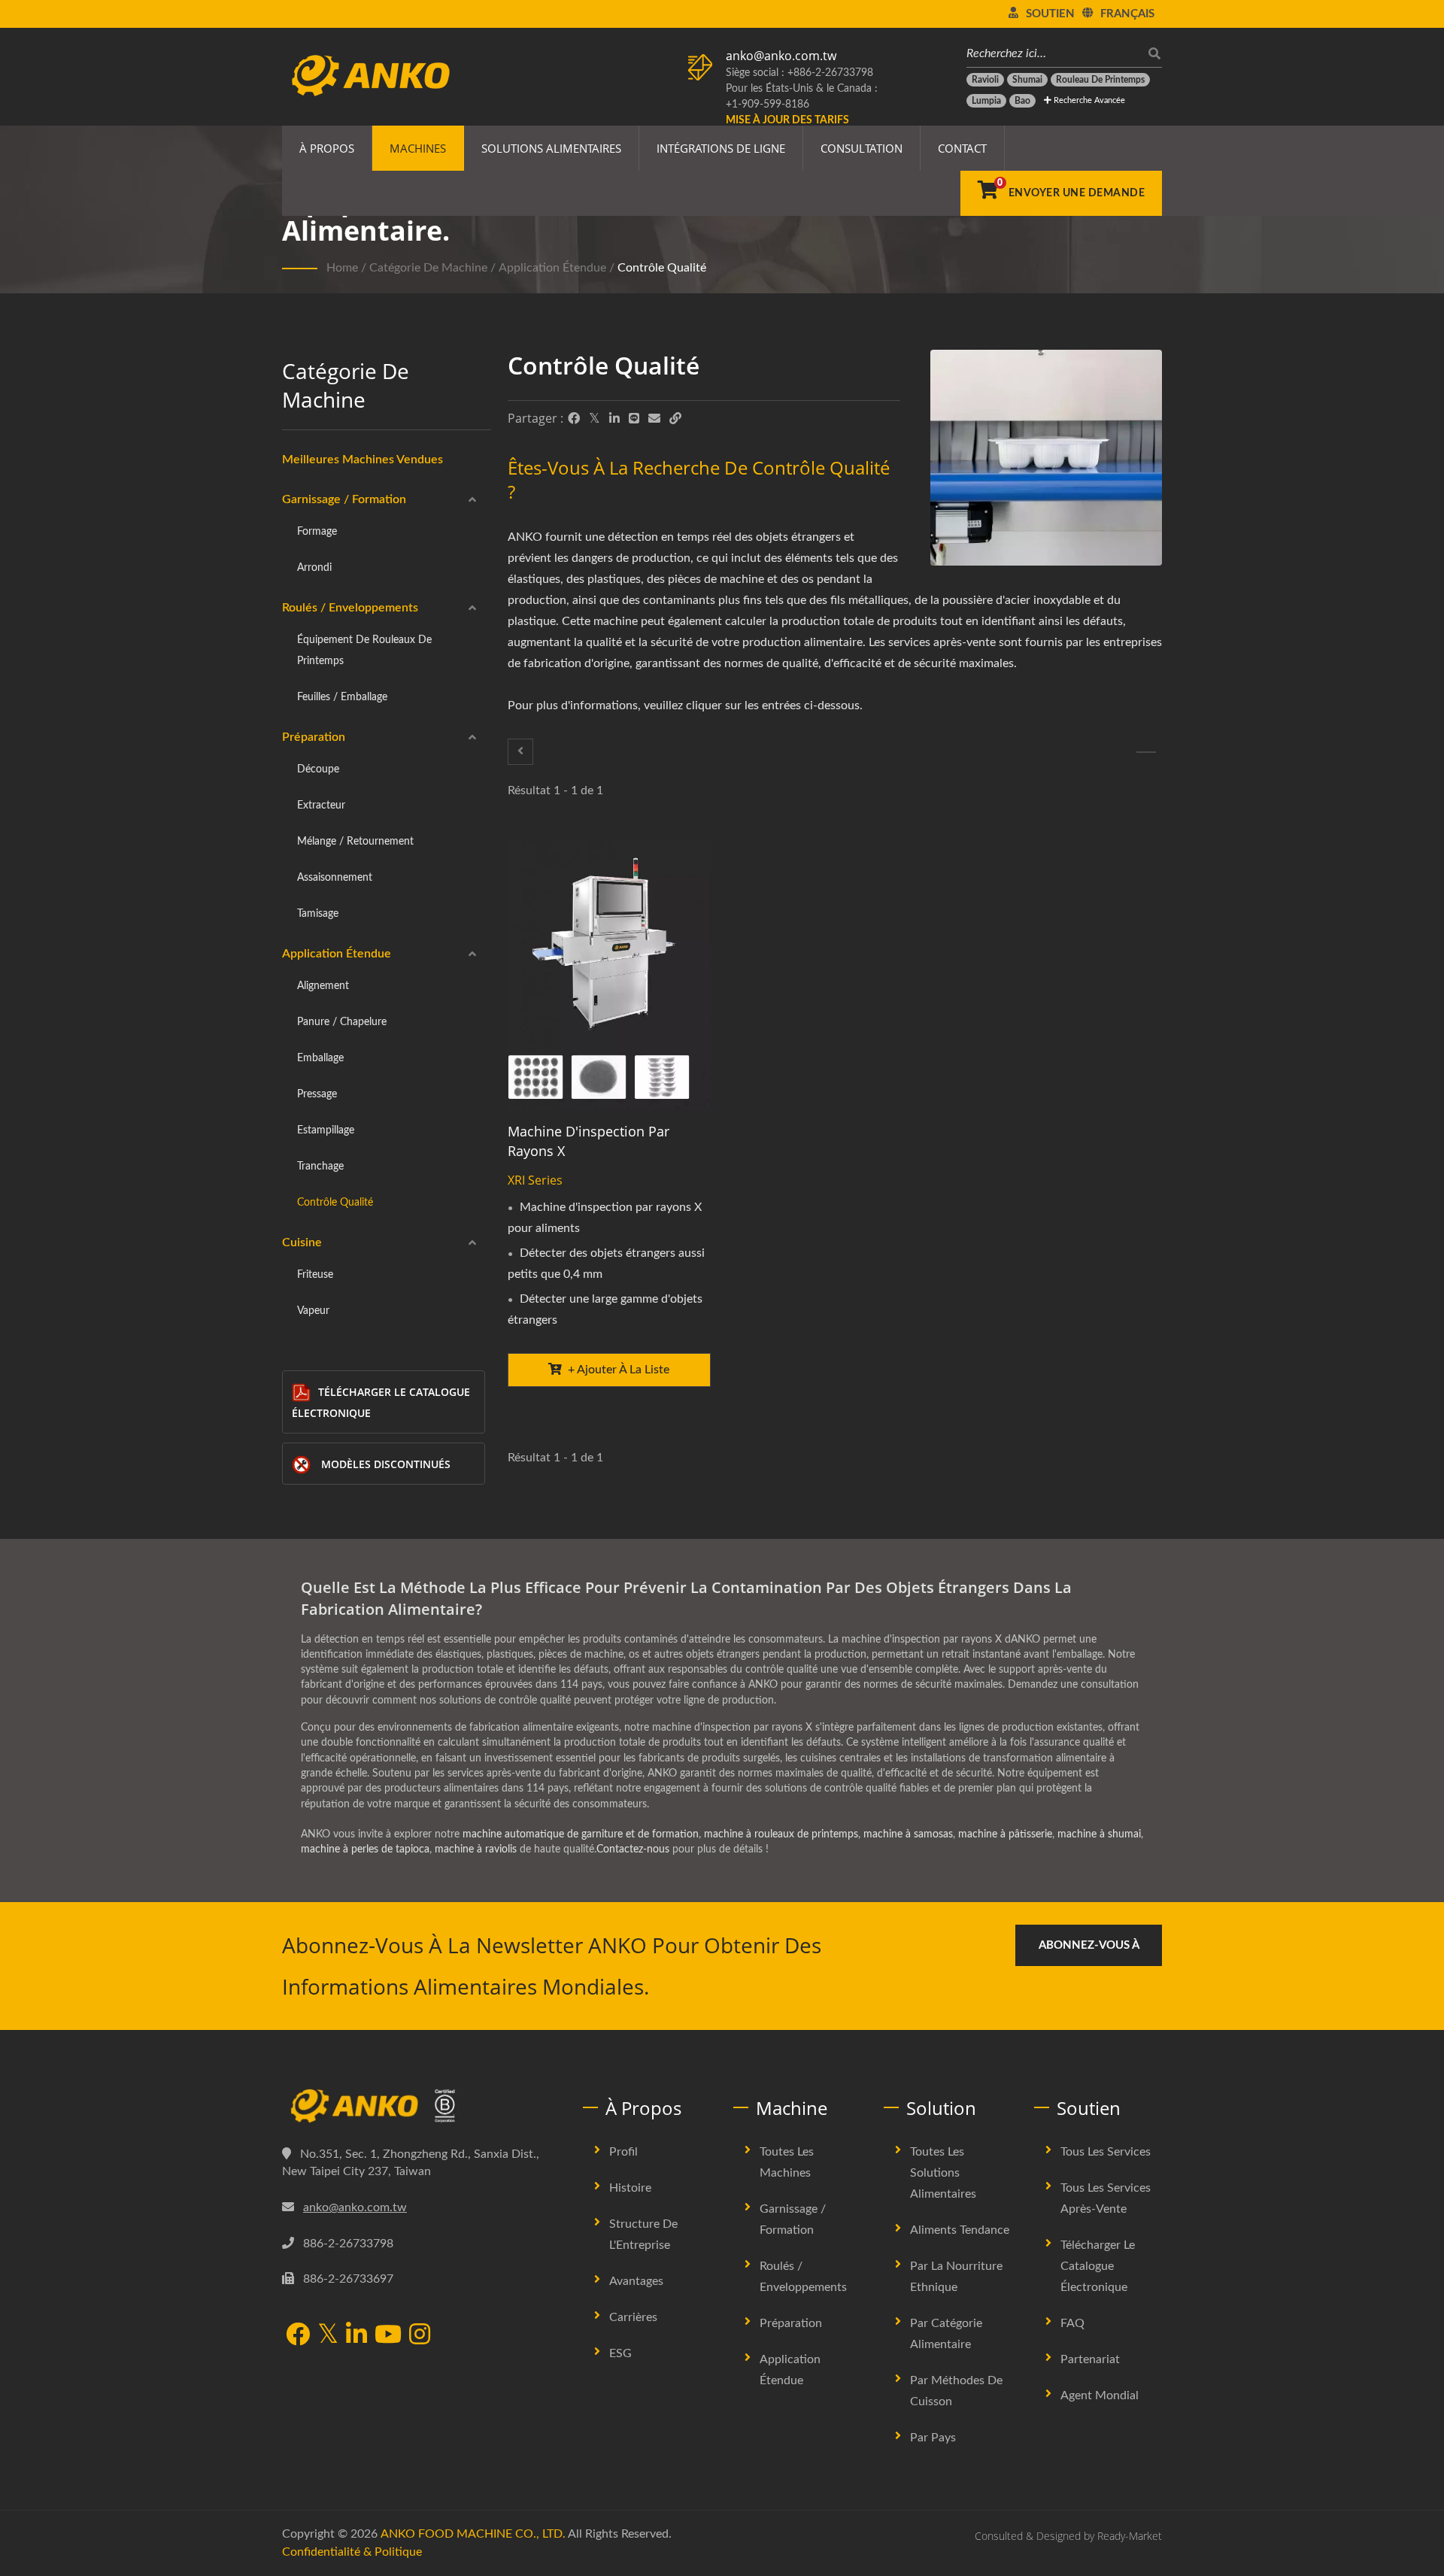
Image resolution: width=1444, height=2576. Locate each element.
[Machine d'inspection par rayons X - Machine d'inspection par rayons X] (609, 974)
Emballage (320, 1058)
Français (1127, 14)
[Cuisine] (1146, 752)
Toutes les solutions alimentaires (943, 2173)
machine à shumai (1099, 1834)
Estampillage (326, 1130)
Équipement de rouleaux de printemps (364, 650)
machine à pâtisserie (1005, 1834)
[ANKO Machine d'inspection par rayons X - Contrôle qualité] (1046, 461)
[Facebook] (574, 419)
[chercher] (1151, 54)
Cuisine (302, 1242)
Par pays (933, 2438)
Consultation (862, 148)
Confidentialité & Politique (352, 2552)
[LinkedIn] (614, 419)
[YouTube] (388, 2336)
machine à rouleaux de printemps (781, 1834)
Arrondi (314, 567)
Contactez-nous (633, 1849)
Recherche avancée (1088, 100)
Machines (418, 148)
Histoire (630, 2188)
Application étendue (552, 268)
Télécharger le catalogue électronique (381, 1402)
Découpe (318, 769)
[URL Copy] (675, 419)
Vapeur (313, 1311)
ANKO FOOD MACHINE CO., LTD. (473, 2534)
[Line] (634, 419)
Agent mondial (1100, 2395)
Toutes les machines (787, 2162)
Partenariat (1090, 2359)
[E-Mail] (654, 419)
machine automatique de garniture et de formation (581, 1834)
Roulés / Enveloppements (350, 608)
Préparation (314, 737)
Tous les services (1106, 2152)
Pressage (317, 1094)
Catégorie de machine (428, 268)
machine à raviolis (476, 1849)
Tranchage (320, 1166)
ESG (620, 2353)
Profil (623, 2152)
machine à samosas (908, 1834)
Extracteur (321, 805)
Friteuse (315, 1274)
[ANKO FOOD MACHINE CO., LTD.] (421, 2106)
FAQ (1072, 2323)
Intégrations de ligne (721, 148)
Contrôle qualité (662, 268)
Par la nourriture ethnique (956, 2277)
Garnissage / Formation (344, 499)
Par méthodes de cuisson (956, 2391)
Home (342, 268)
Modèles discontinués (386, 1464)
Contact (962, 148)
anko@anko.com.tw (781, 56)
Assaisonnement (335, 877)
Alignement (323, 986)
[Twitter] (595, 419)
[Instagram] (420, 2336)
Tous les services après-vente (1106, 2198)
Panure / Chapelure (342, 1022)
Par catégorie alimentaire (946, 2334)
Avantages (636, 2281)
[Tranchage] (520, 752)
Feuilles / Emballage (342, 697)
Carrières (633, 2317)
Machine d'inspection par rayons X (589, 1141)
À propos (327, 148)
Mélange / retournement (355, 841)
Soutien (1050, 14)
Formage (317, 531)
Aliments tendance (960, 2230)
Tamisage (318, 913)
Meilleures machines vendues (363, 460)
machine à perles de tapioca (365, 1849)
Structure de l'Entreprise (643, 2235)
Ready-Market (1130, 2536)
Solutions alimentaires (551, 148)
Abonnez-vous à (1089, 1945)
